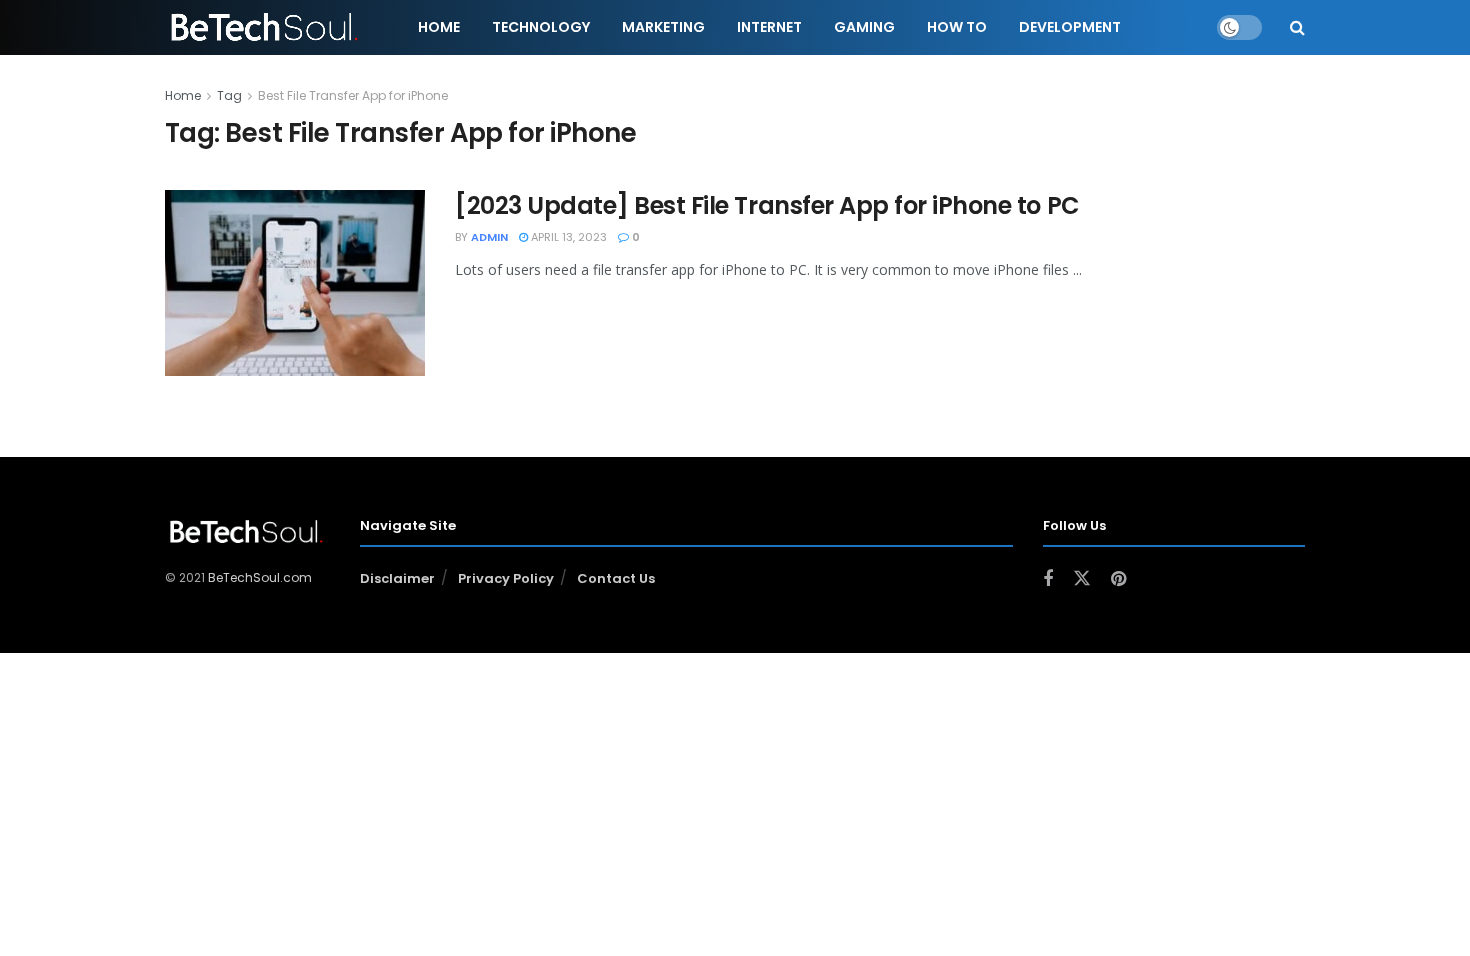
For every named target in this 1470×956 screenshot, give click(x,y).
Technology (541, 27)
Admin (489, 237)
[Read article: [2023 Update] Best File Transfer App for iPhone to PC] (295, 283)
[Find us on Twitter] (1082, 579)
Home (439, 27)
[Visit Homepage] (266, 27)
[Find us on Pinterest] (1118, 579)
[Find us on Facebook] (1048, 579)
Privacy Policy (506, 578)
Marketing (663, 27)
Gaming (864, 27)
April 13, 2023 (567, 237)
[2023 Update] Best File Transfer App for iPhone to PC (767, 205)
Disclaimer (397, 578)
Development (1070, 27)
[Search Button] (1297, 27)
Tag (229, 95)
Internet (769, 27)
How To (957, 27)
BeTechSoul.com (260, 577)
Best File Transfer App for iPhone (353, 95)
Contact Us (616, 578)
